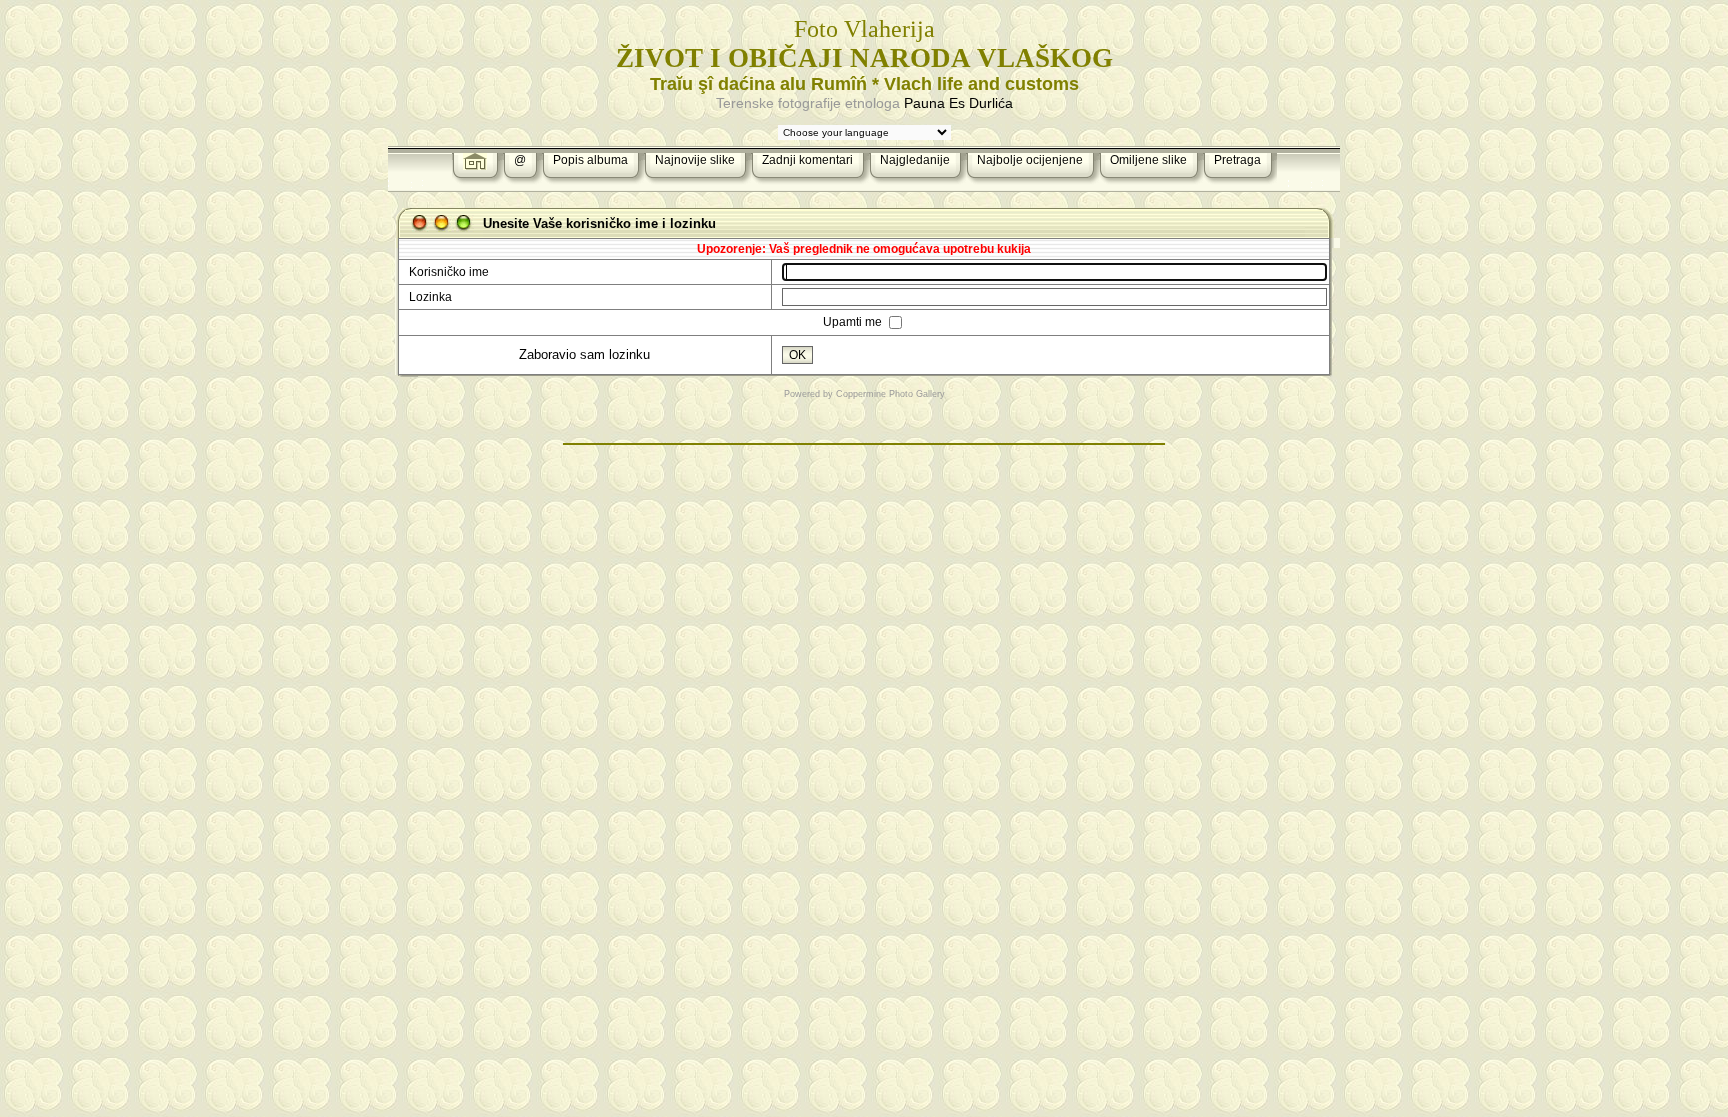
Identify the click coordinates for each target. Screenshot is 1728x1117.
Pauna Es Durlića (958, 103)
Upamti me (854, 322)
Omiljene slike (1148, 160)
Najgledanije (915, 160)
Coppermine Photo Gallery (890, 394)
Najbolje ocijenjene (1030, 160)
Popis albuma (590, 160)
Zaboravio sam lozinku (584, 354)
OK (797, 355)
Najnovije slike (695, 160)
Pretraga (1237, 160)
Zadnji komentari (807, 160)
